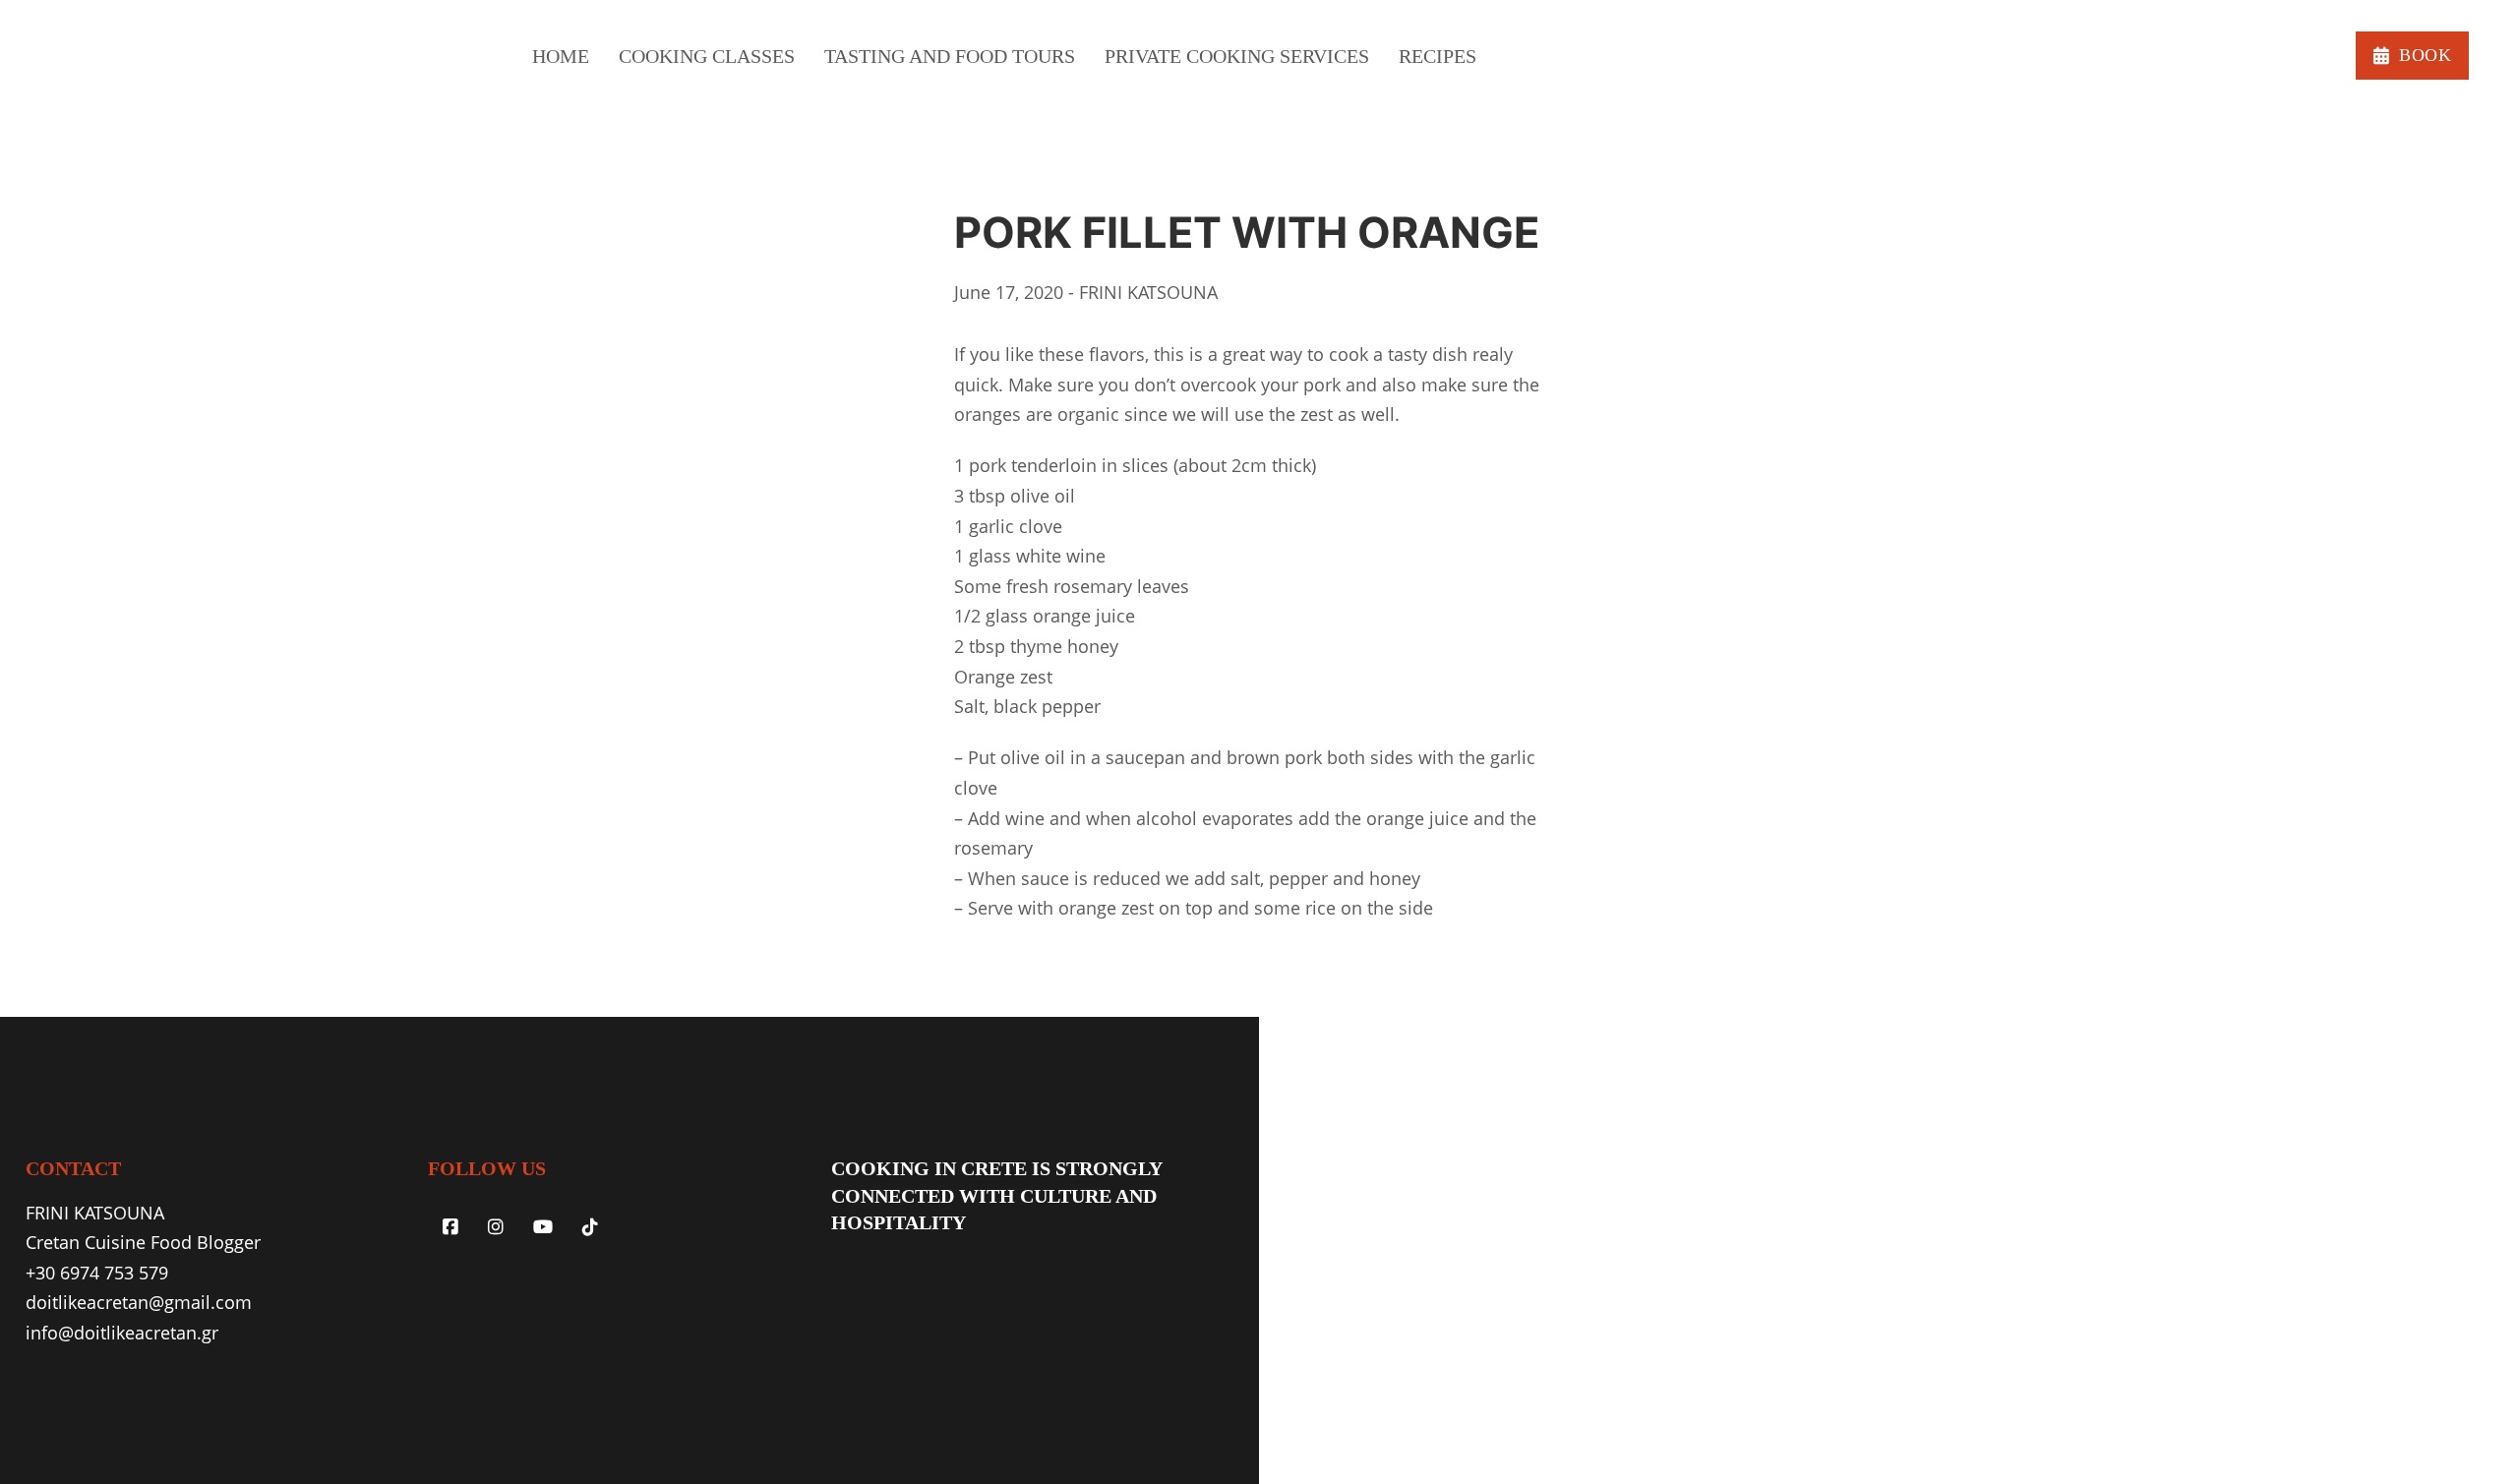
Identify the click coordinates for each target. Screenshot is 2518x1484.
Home (561, 56)
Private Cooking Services (1237, 56)
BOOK (2425, 55)
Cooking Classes (707, 56)
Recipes (1438, 56)
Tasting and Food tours (950, 56)
